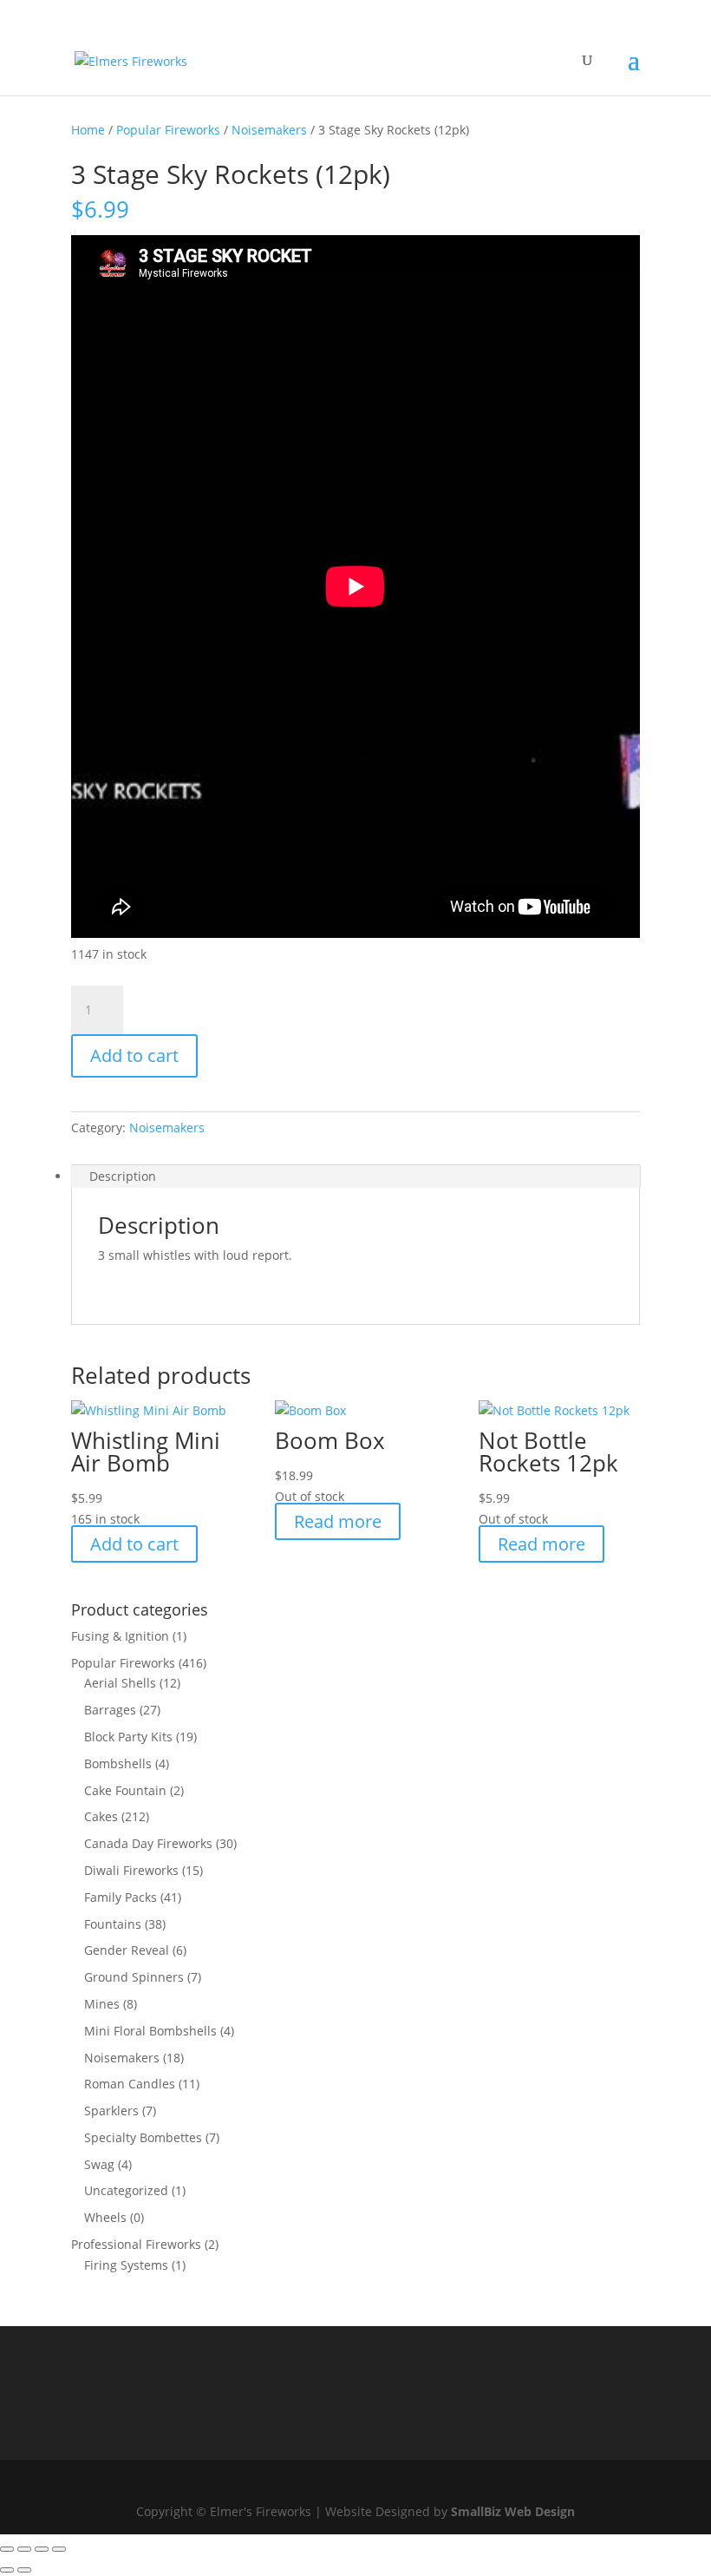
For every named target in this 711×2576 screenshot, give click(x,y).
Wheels (105, 2217)
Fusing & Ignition (120, 1636)
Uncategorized (126, 2190)
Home (88, 130)
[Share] (42, 2549)
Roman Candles (130, 2084)
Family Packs (121, 1897)
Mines (102, 2004)
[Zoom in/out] (7, 2549)
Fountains (113, 1924)
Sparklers (111, 2111)
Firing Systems (126, 2265)
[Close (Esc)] (59, 2549)
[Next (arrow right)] (24, 2570)
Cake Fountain (125, 1790)
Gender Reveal (127, 1950)
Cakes (101, 1816)
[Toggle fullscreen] (24, 2549)
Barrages (110, 1710)
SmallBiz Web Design (513, 2511)
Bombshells (118, 1763)
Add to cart (134, 1055)
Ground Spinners (134, 1977)
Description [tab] (123, 1176)
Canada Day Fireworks (148, 1843)
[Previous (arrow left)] (7, 2570)
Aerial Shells (120, 1683)
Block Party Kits (128, 1737)
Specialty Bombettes (143, 2137)
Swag (99, 2164)
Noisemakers (269, 130)
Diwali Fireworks (131, 1870)
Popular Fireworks (168, 130)
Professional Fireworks (136, 2244)
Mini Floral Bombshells (150, 2031)
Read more (338, 1521)
